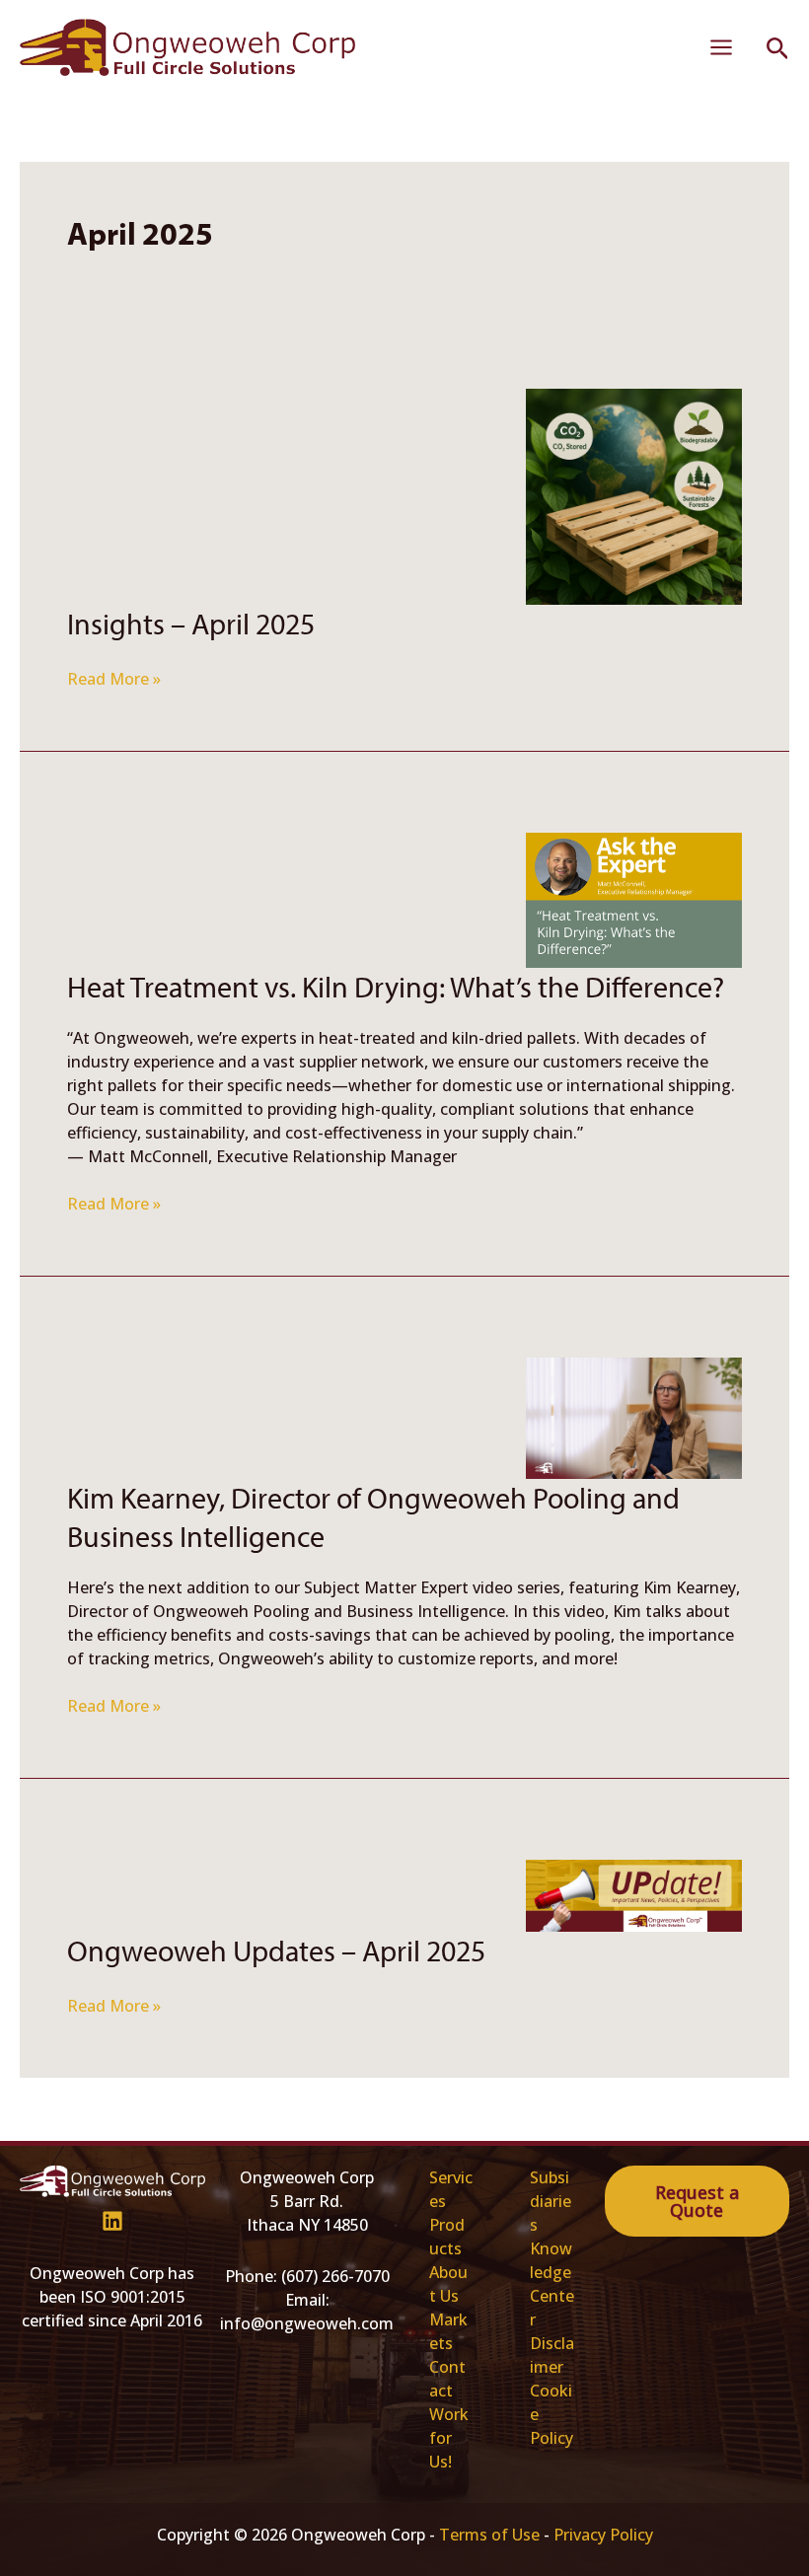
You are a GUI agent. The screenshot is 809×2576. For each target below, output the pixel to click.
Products (447, 2237)
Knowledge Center (552, 2284)
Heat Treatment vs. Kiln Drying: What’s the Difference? (396, 987)
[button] (778, 50)
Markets (448, 2331)
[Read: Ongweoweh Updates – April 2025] (634, 1894)
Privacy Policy (603, 2535)
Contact (447, 2379)
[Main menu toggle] (721, 47)
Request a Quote (697, 2201)
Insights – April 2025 (191, 624)
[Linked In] (112, 2221)
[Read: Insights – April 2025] (634, 495)
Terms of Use (489, 2535)
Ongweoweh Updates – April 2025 (276, 1950)
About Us (448, 2284)
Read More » (114, 679)
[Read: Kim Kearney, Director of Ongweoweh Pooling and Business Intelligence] (634, 1417)
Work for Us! (449, 2438)
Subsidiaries (551, 2201)
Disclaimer (552, 2355)
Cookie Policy (552, 2414)
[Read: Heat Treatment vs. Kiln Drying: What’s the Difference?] (634, 899)
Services (451, 2189)
